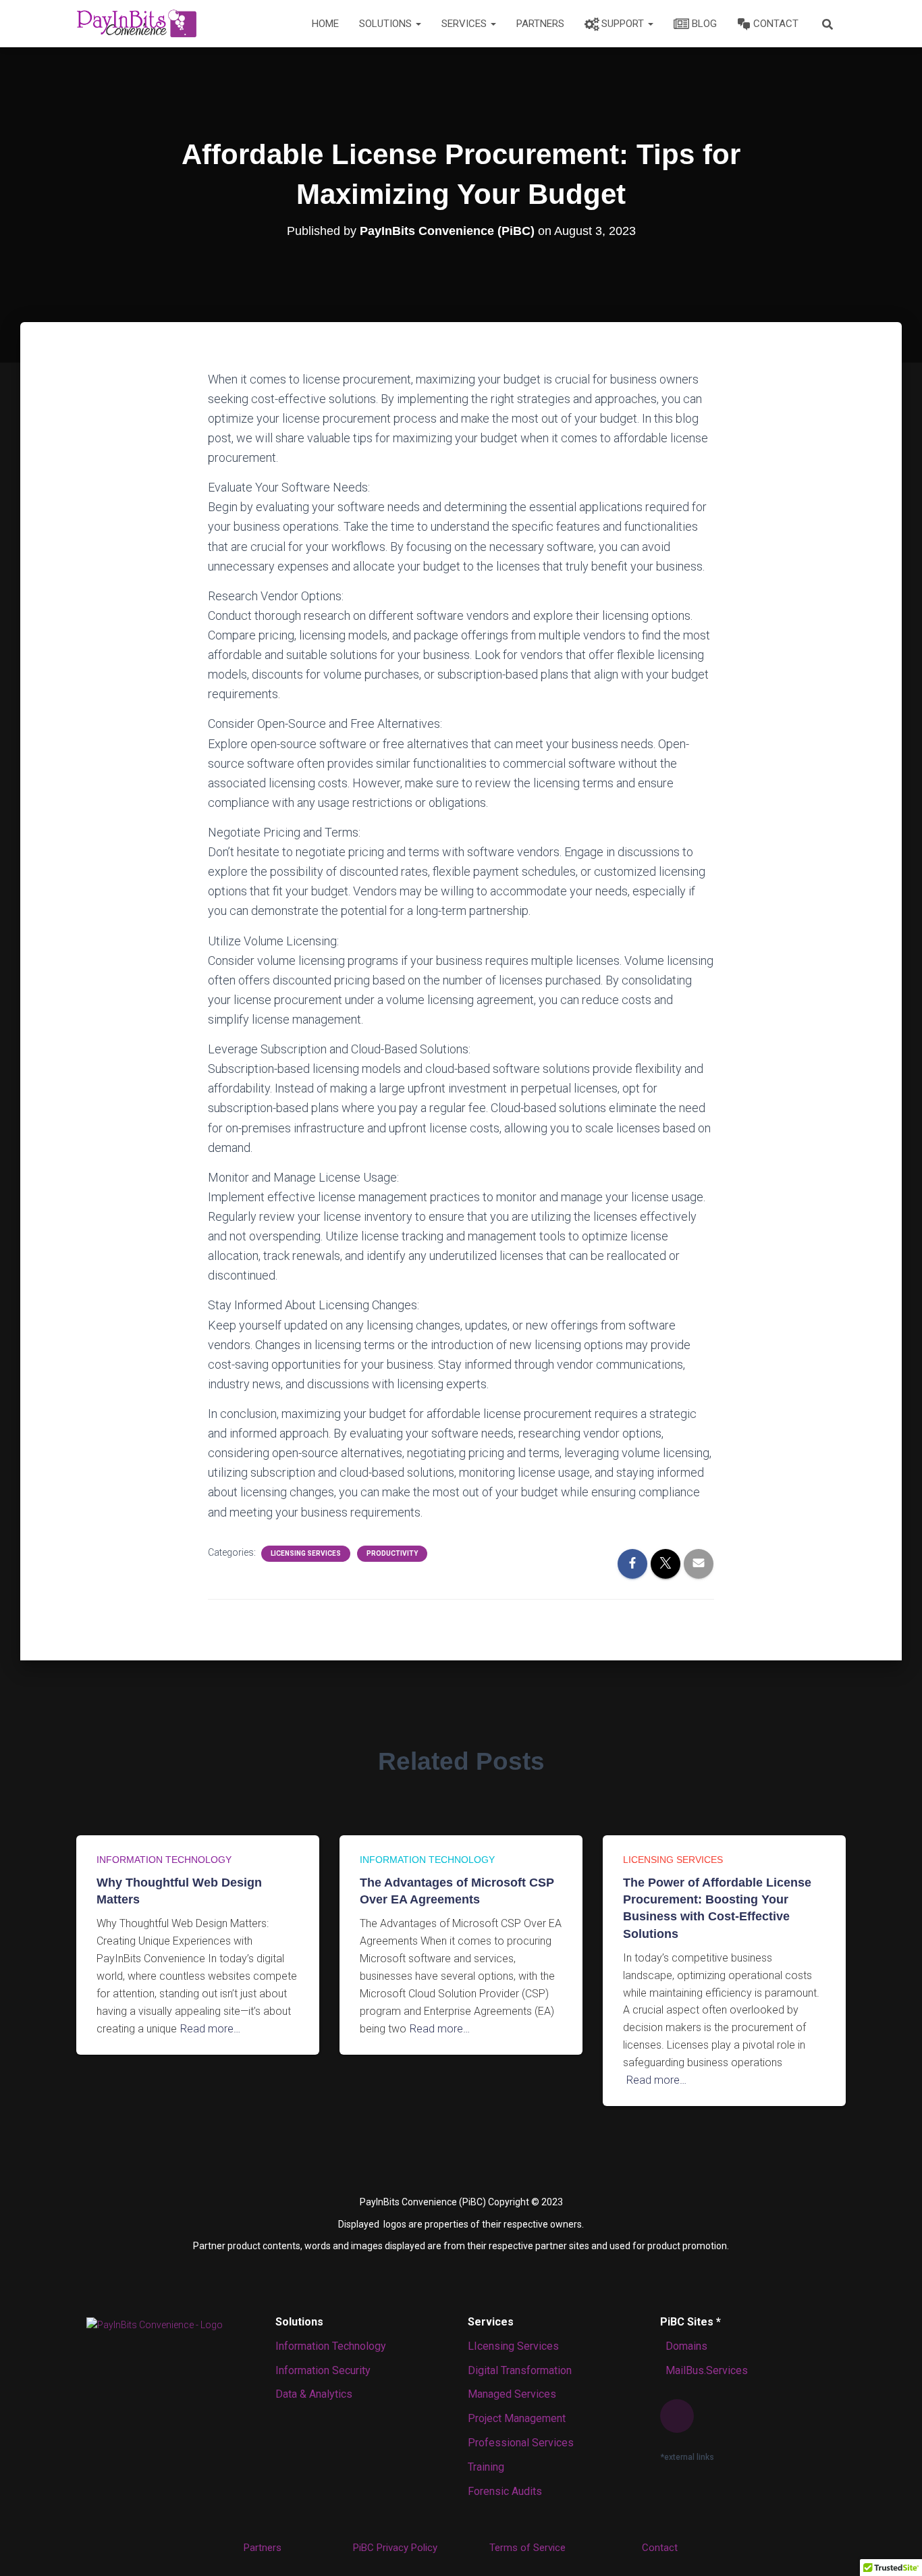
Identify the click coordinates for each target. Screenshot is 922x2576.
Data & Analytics (314, 2394)
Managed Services (512, 2394)
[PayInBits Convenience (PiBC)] (136, 24)
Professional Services (521, 2443)
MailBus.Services (704, 2370)
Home (325, 24)
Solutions (387, 24)
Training (486, 2467)
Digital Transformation (520, 2370)
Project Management (517, 2418)
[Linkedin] (677, 2416)
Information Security (323, 2370)
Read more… (210, 2029)
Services (465, 24)
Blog (704, 24)
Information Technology (164, 1860)
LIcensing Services (513, 2346)
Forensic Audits (505, 2491)
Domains (684, 2346)
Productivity (392, 1553)
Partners (540, 24)
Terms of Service (527, 2548)
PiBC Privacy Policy (395, 2548)
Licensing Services (306, 1553)
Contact (776, 24)
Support (624, 24)
